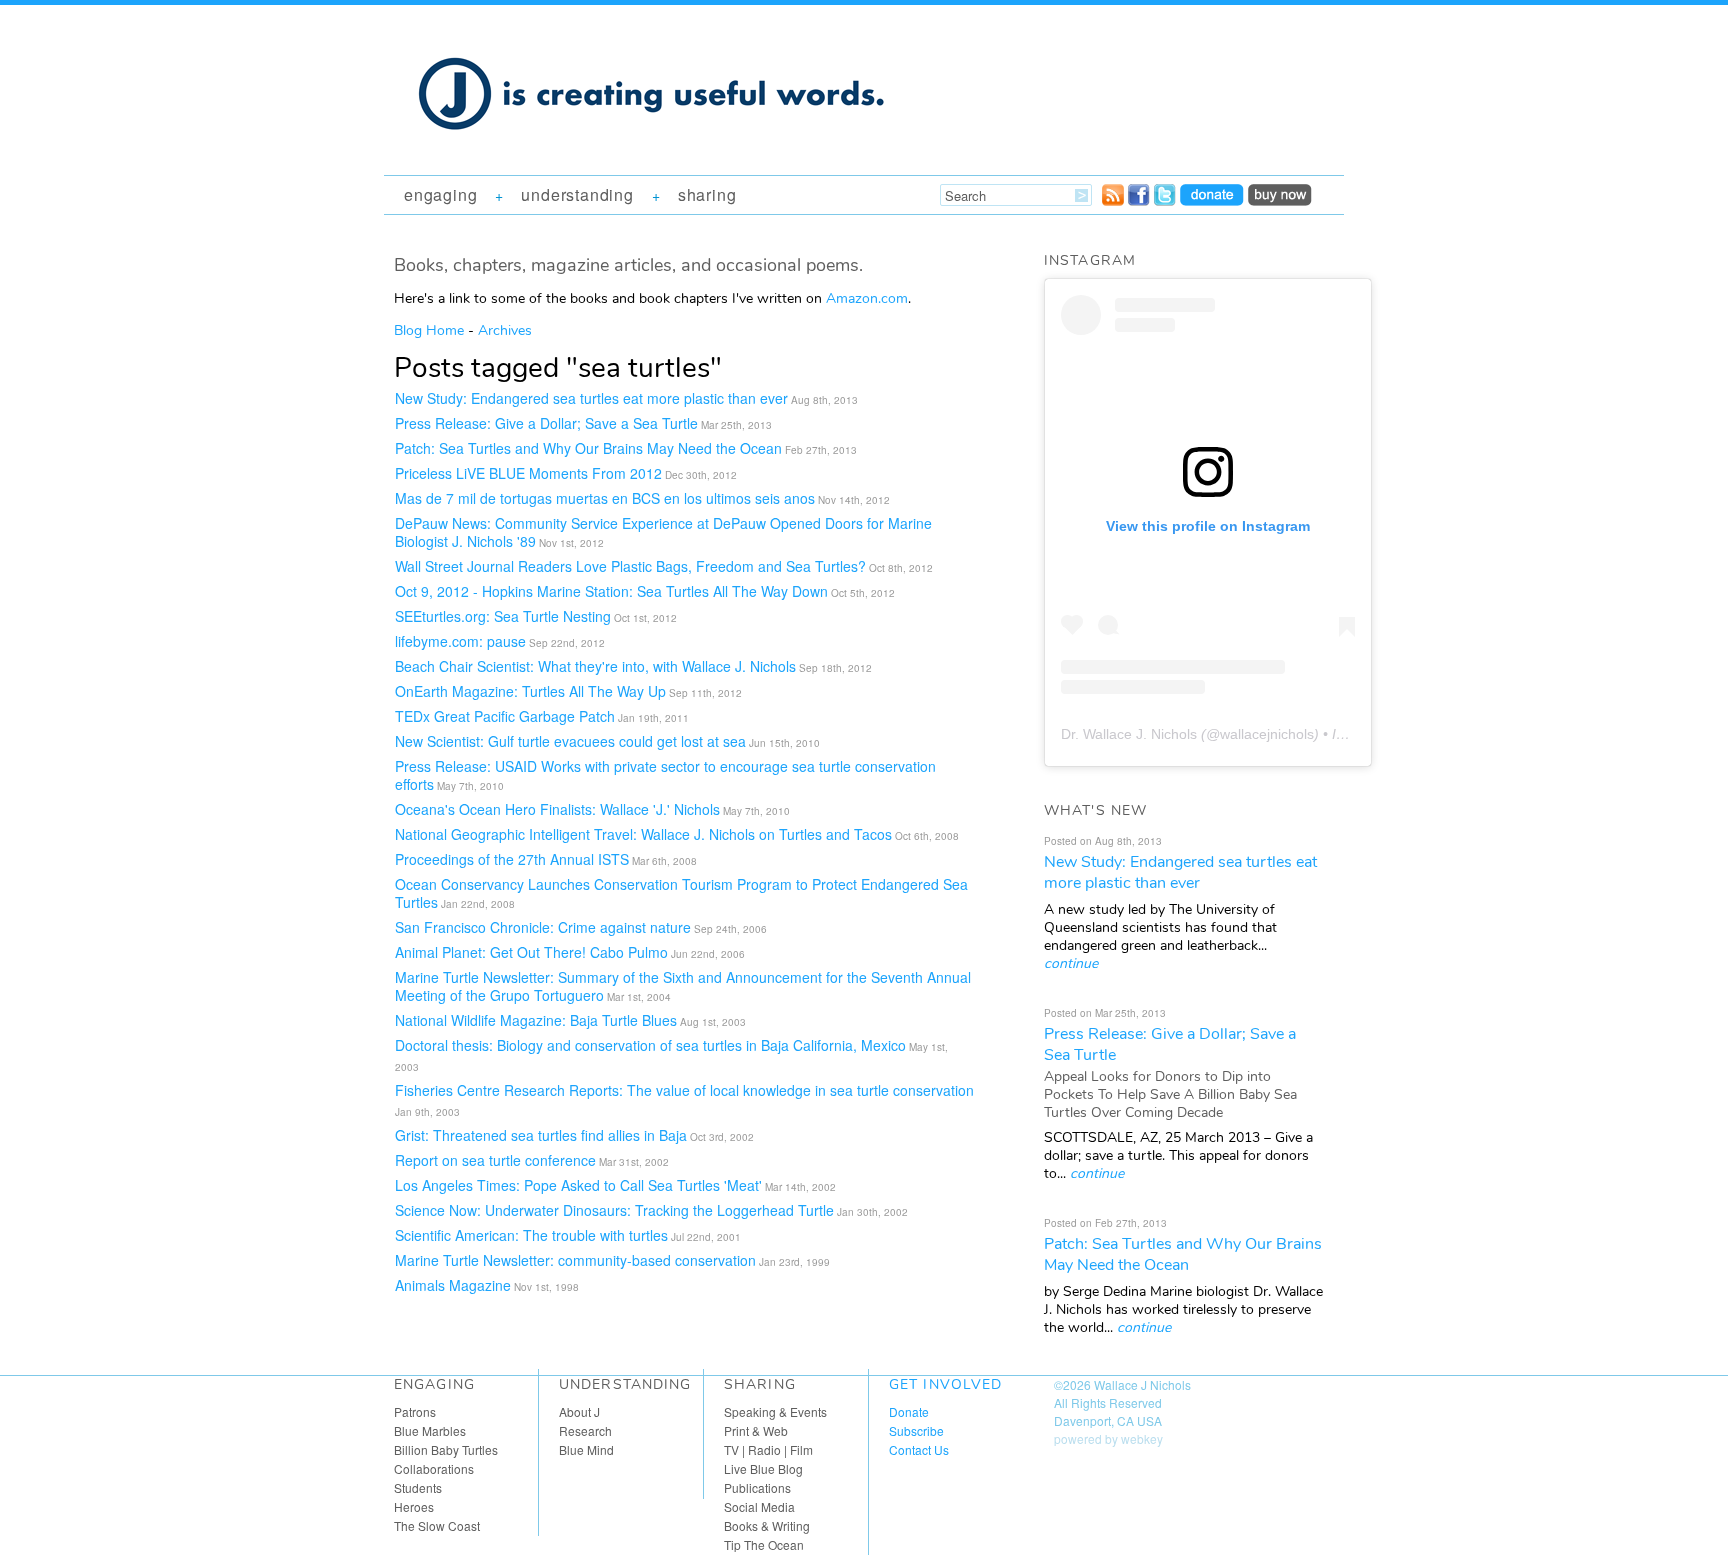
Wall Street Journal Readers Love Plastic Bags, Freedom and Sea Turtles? (630, 566)
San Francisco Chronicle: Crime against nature (543, 927)
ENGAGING (440, 194)
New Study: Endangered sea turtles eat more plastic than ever (591, 398)
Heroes (414, 1506)
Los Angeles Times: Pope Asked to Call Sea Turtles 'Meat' (578, 1185)
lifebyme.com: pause (460, 641)
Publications (757, 1487)
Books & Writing (767, 1525)
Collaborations (434, 1468)
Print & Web (756, 1430)
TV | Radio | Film (768, 1449)
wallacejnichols (1267, 734)
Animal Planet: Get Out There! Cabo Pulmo (531, 952)
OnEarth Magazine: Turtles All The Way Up (530, 691)
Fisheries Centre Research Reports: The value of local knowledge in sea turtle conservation (684, 1090)
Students (418, 1487)
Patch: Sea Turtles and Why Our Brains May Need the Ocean (588, 448)
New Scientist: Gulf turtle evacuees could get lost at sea (570, 741)
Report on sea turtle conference (495, 1160)
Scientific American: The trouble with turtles (531, 1235)
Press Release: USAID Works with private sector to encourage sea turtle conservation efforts (665, 775)
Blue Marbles (430, 1430)
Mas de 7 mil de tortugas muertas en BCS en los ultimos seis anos (605, 498)
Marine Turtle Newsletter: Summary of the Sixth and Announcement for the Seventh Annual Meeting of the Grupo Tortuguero (683, 986)
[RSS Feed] (1113, 200)
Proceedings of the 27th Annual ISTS (512, 859)
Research (585, 1430)
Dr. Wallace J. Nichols (1129, 734)
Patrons (415, 1411)
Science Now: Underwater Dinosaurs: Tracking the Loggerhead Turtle (614, 1210)
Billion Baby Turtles (446, 1449)
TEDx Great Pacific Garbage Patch (505, 716)
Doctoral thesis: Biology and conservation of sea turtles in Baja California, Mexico (650, 1045)
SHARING (707, 194)
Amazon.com (867, 298)
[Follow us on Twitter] (1165, 200)
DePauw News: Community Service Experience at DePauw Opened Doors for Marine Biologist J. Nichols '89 (663, 532)
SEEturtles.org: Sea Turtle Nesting (503, 616)
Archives (505, 330)
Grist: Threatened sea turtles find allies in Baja (541, 1135)
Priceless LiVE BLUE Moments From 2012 (528, 473)
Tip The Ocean (764, 1544)
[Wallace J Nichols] (654, 152)
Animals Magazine (453, 1285)
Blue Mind (586, 1449)
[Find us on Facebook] (1139, 200)
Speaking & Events (775, 1411)
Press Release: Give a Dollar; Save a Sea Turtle (546, 423)
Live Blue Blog (763, 1468)
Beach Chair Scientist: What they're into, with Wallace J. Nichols (595, 666)
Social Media (759, 1506)
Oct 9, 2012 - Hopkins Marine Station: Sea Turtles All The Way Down (611, 591)
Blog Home (429, 330)
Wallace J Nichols (1142, 1384)
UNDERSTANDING (577, 194)
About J (579, 1411)
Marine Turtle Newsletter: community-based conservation (575, 1260)
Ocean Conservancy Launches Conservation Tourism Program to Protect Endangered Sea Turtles (681, 893)
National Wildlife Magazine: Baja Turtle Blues (536, 1020)
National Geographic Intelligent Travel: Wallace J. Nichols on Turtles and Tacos (643, 834)
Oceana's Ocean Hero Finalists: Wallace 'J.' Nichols (557, 809)
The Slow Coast (437, 1525)
